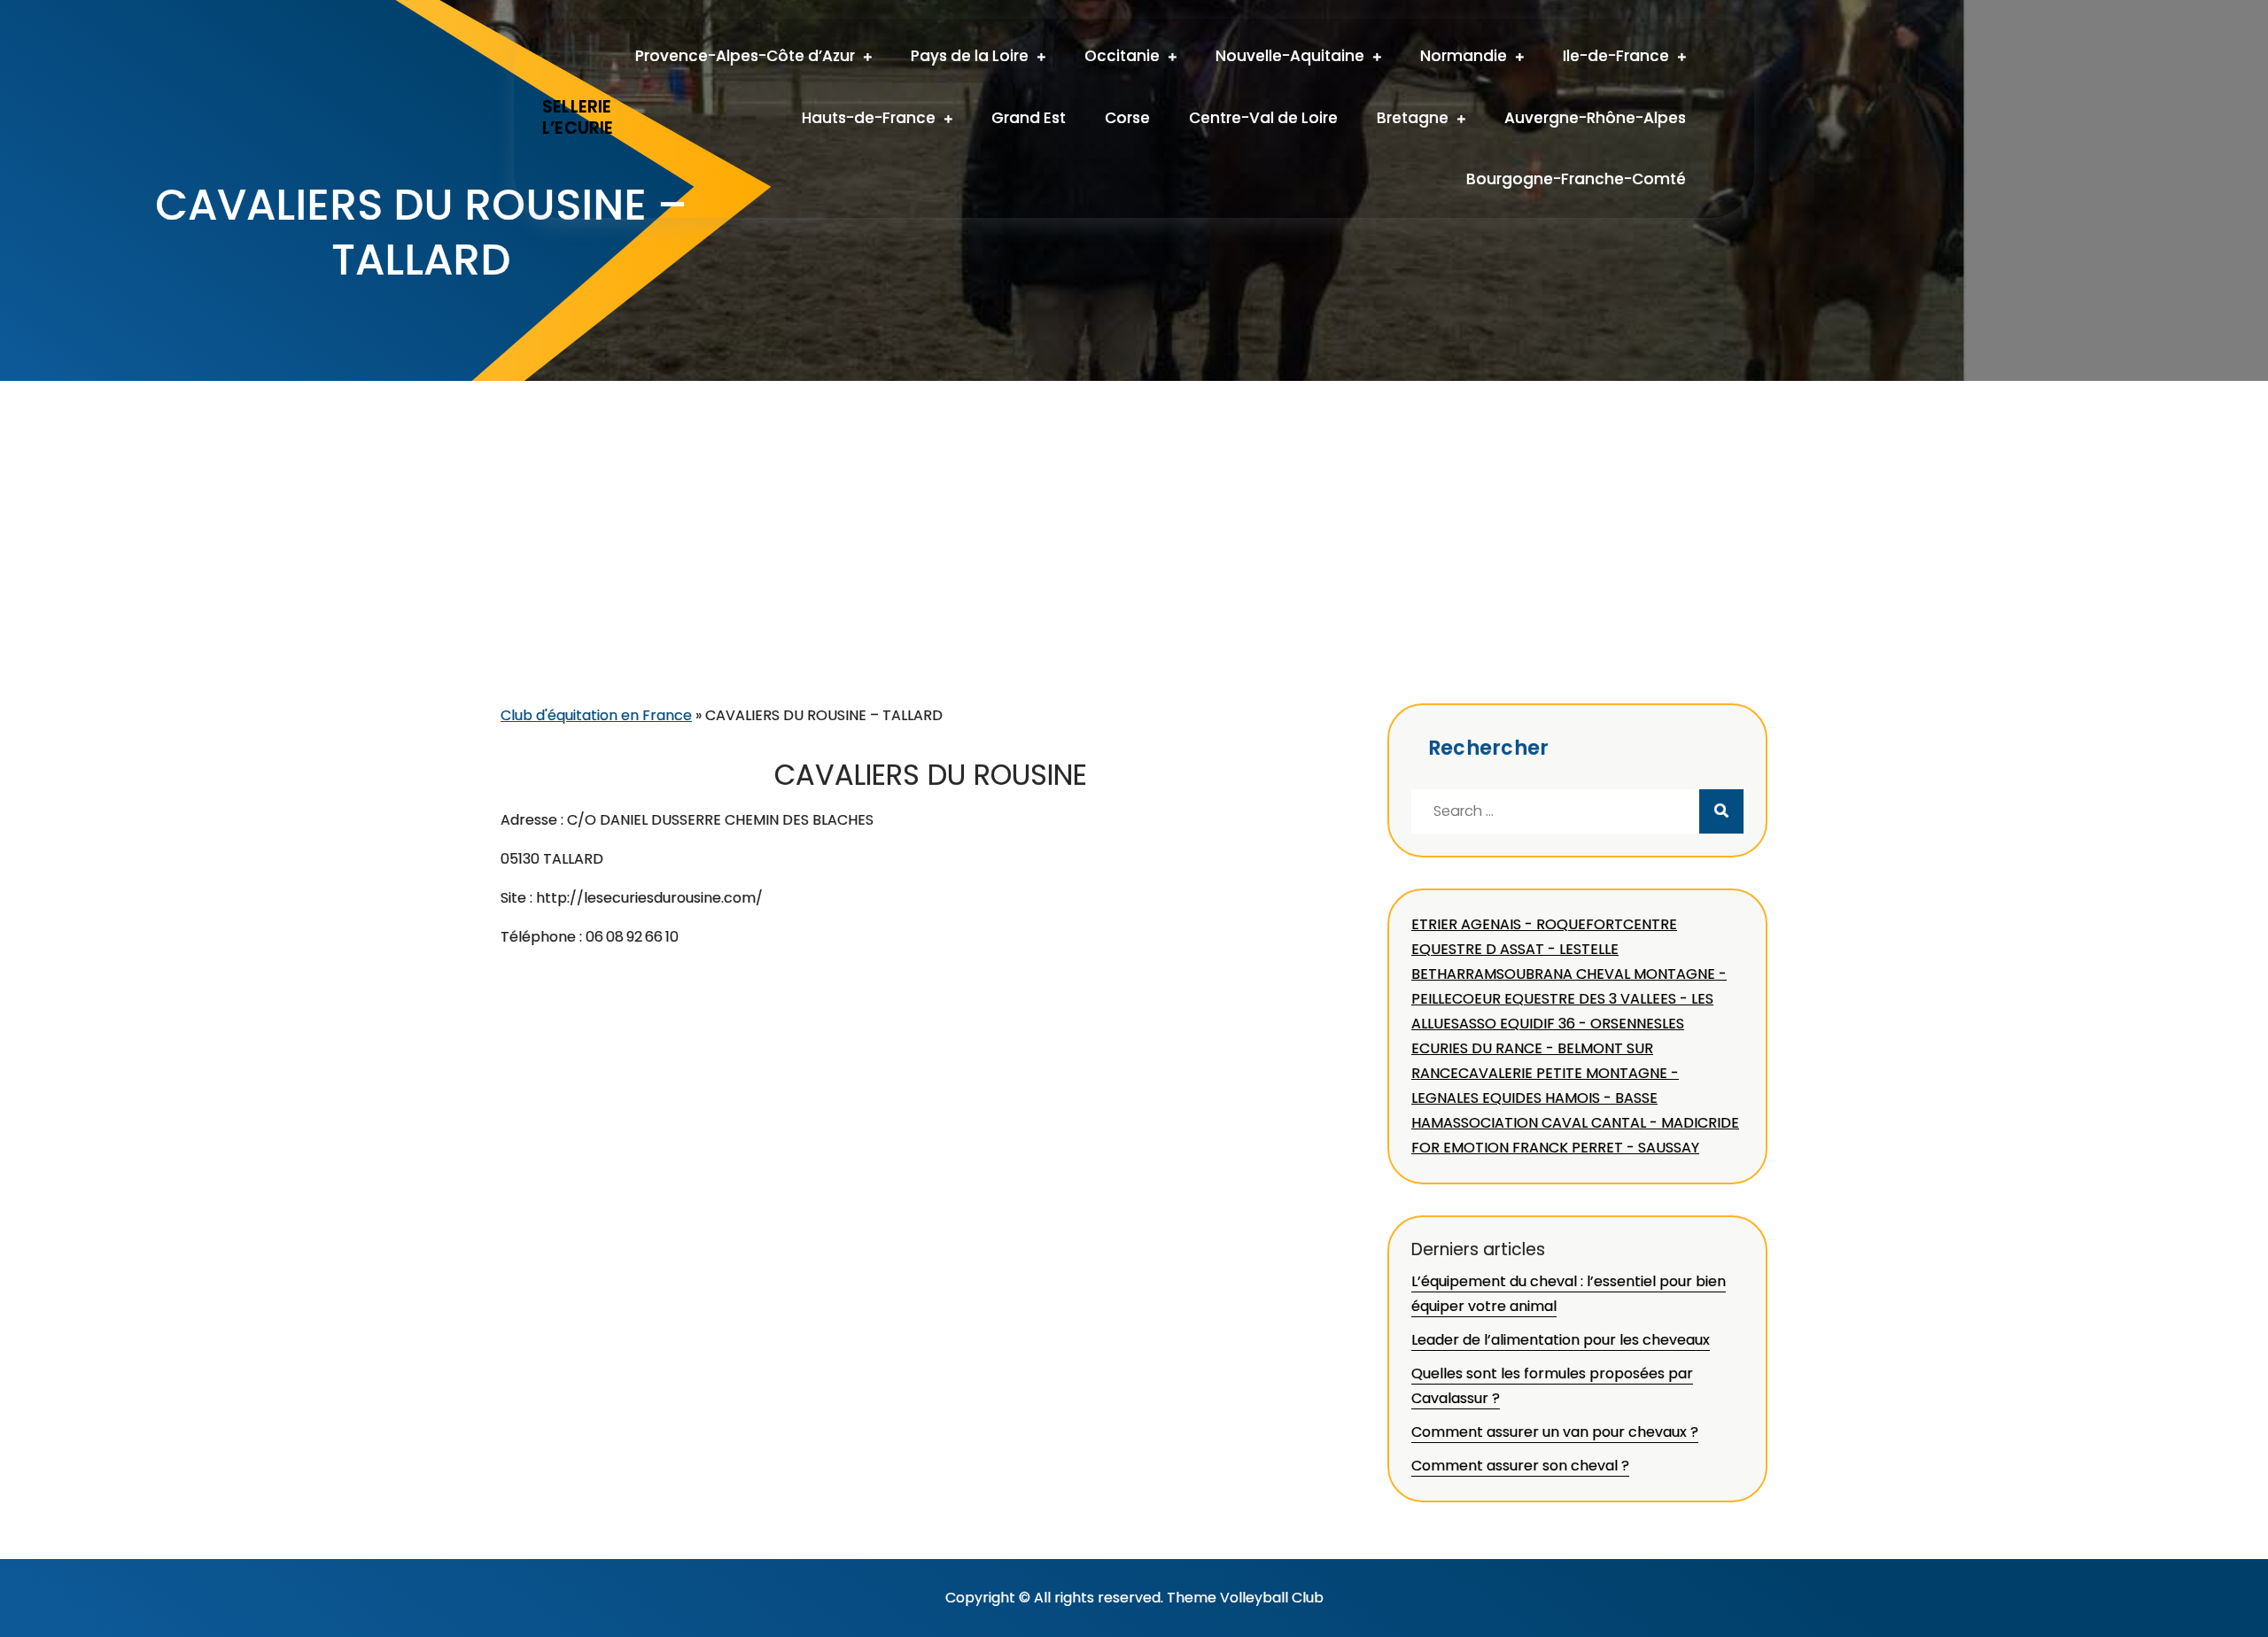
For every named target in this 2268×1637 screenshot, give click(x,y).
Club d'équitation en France (596, 715)
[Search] (1721, 811)
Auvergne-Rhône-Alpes (1595, 118)
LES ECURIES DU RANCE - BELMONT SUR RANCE (1548, 1048)
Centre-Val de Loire (1263, 118)
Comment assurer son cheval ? (1520, 1466)
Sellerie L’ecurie (578, 118)
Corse (1127, 118)
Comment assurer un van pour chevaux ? (1555, 1432)
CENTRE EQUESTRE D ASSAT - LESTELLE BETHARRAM (1544, 949)
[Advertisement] (1134, 570)
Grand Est (1029, 118)
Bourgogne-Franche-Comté (1576, 179)
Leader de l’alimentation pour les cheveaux (1561, 1340)
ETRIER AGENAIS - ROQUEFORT (1517, 924)
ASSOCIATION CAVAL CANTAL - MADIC (1576, 1123)
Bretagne (1413, 118)
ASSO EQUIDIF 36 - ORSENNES (1561, 1024)
